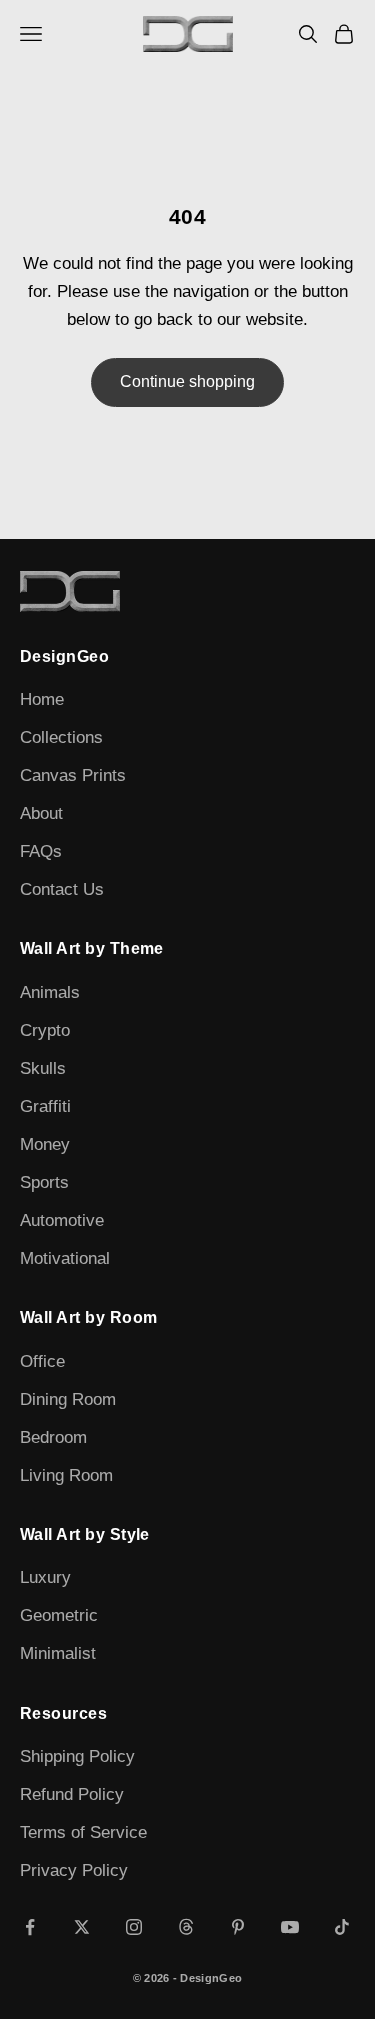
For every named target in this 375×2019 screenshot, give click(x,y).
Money (45, 1144)
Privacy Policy (74, 1870)
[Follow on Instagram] (134, 1927)
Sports (44, 1182)
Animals (50, 992)
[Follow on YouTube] (290, 1927)
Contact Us (62, 889)
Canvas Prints (73, 775)
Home (42, 699)
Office (42, 1361)
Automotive (62, 1220)
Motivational (65, 1258)
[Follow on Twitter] (82, 1927)
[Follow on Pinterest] (238, 1927)
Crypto (45, 1030)
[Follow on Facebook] (30, 1927)
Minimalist (58, 1653)
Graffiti (45, 1106)
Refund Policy (72, 1794)
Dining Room (68, 1399)
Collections (61, 737)
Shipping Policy (77, 1756)
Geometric (59, 1615)
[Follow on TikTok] (342, 1927)
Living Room (66, 1475)
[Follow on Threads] (186, 1927)
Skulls (43, 1068)
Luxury (45, 1577)
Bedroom (53, 1437)
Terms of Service (83, 1832)
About (41, 813)
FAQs (41, 851)
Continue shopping (187, 381)
